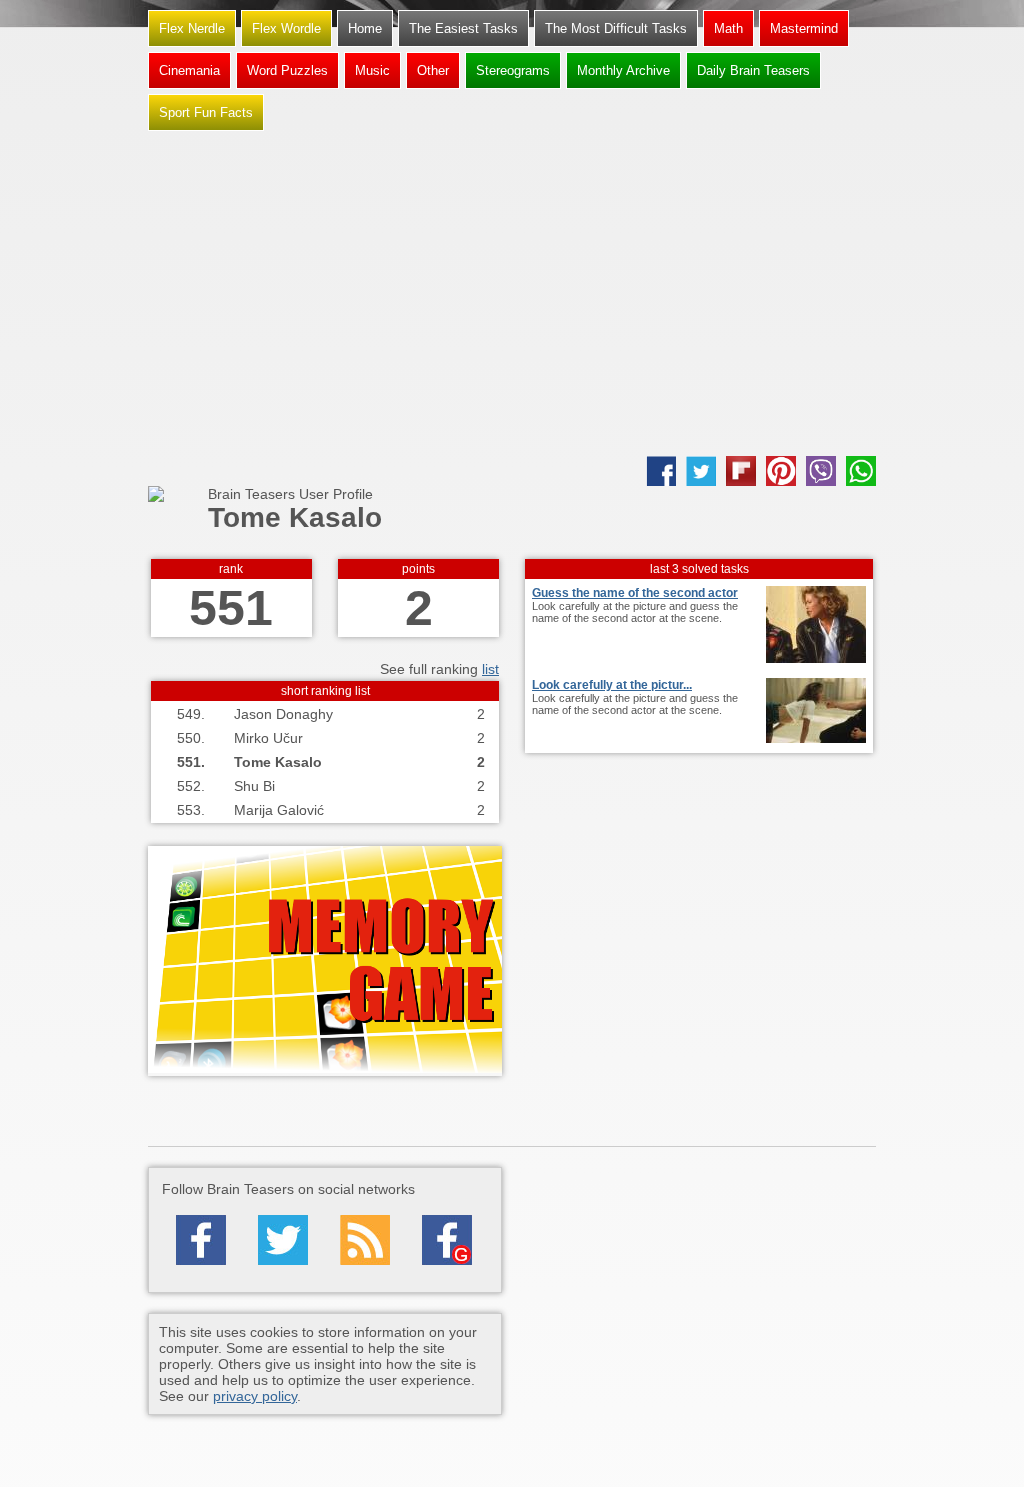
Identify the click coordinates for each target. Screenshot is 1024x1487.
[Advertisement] (512, 296)
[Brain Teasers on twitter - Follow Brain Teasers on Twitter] (283, 1240)
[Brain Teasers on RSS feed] (365, 1240)
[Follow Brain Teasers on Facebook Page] (201, 1240)
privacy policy (255, 1396)
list (490, 669)
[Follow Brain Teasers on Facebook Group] (447, 1240)
